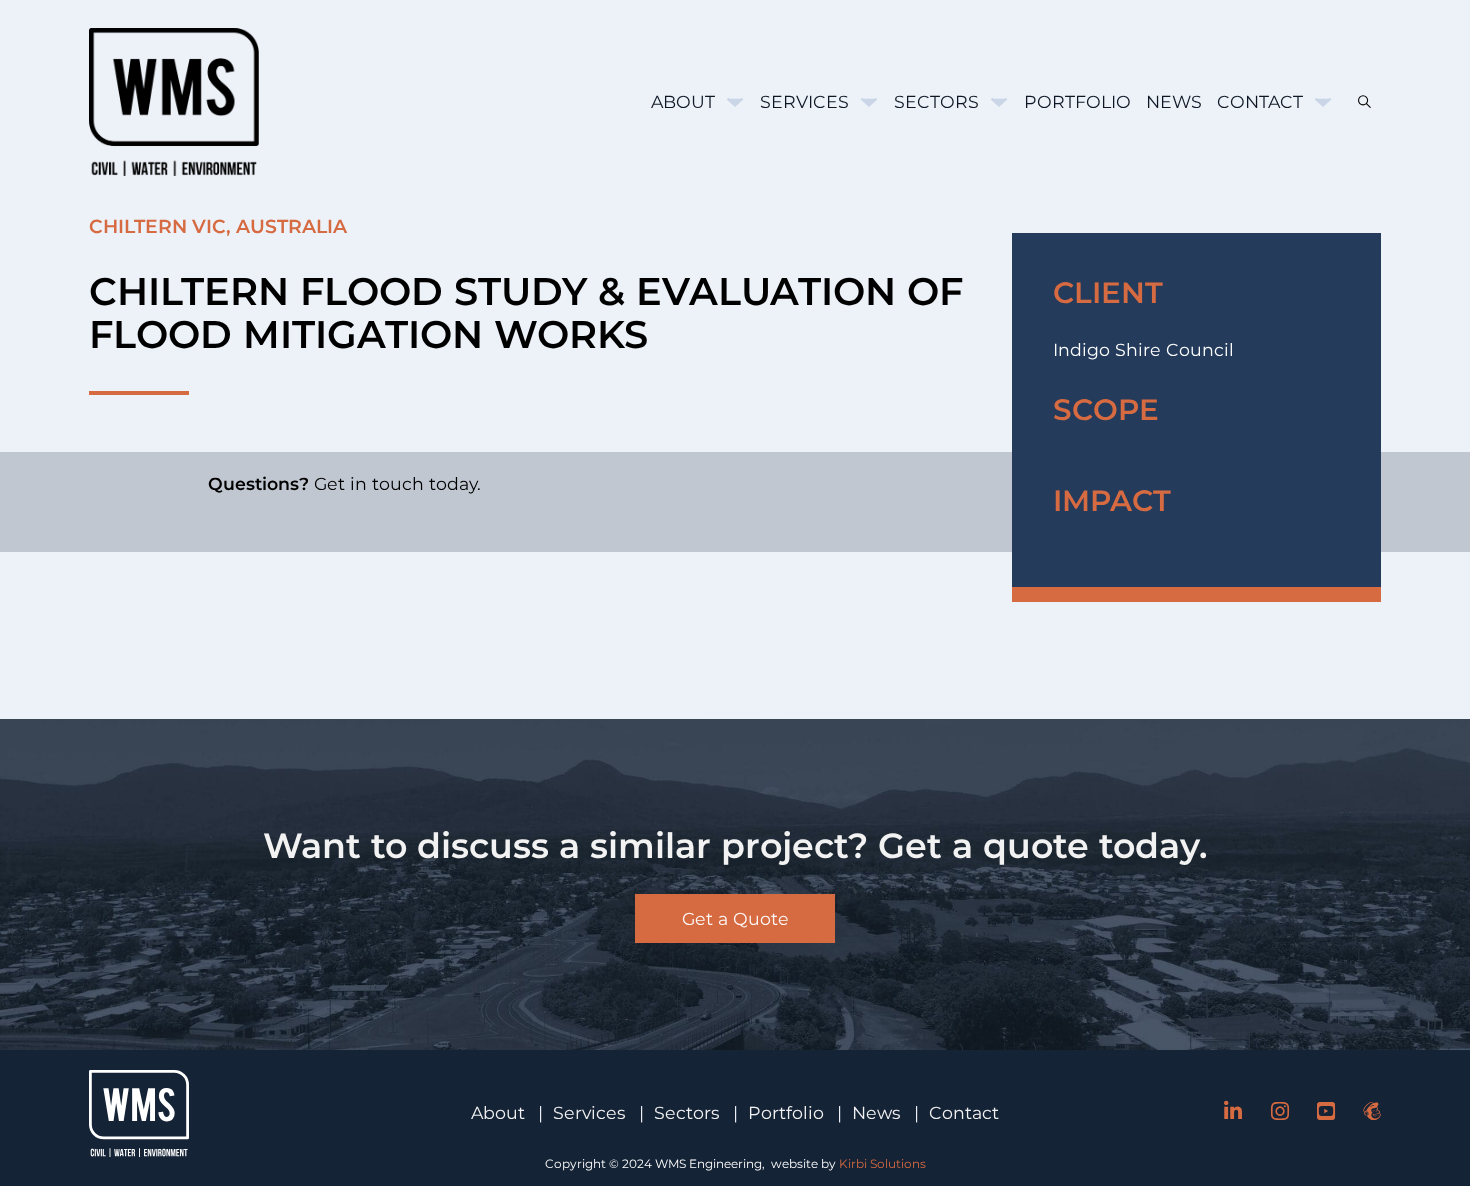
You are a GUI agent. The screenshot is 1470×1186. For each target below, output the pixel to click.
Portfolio (1077, 101)
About (683, 101)
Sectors (936, 101)
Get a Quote (735, 918)
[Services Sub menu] (869, 102)
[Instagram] (1280, 1113)
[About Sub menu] (735, 102)
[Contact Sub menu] (1323, 102)
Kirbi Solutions (882, 1163)
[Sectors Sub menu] (999, 102)
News (1174, 101)
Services (804, 101)
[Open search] (1357, 101)
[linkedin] (1233, 1113)
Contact (1260, 101)
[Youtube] (1326, 1113)
